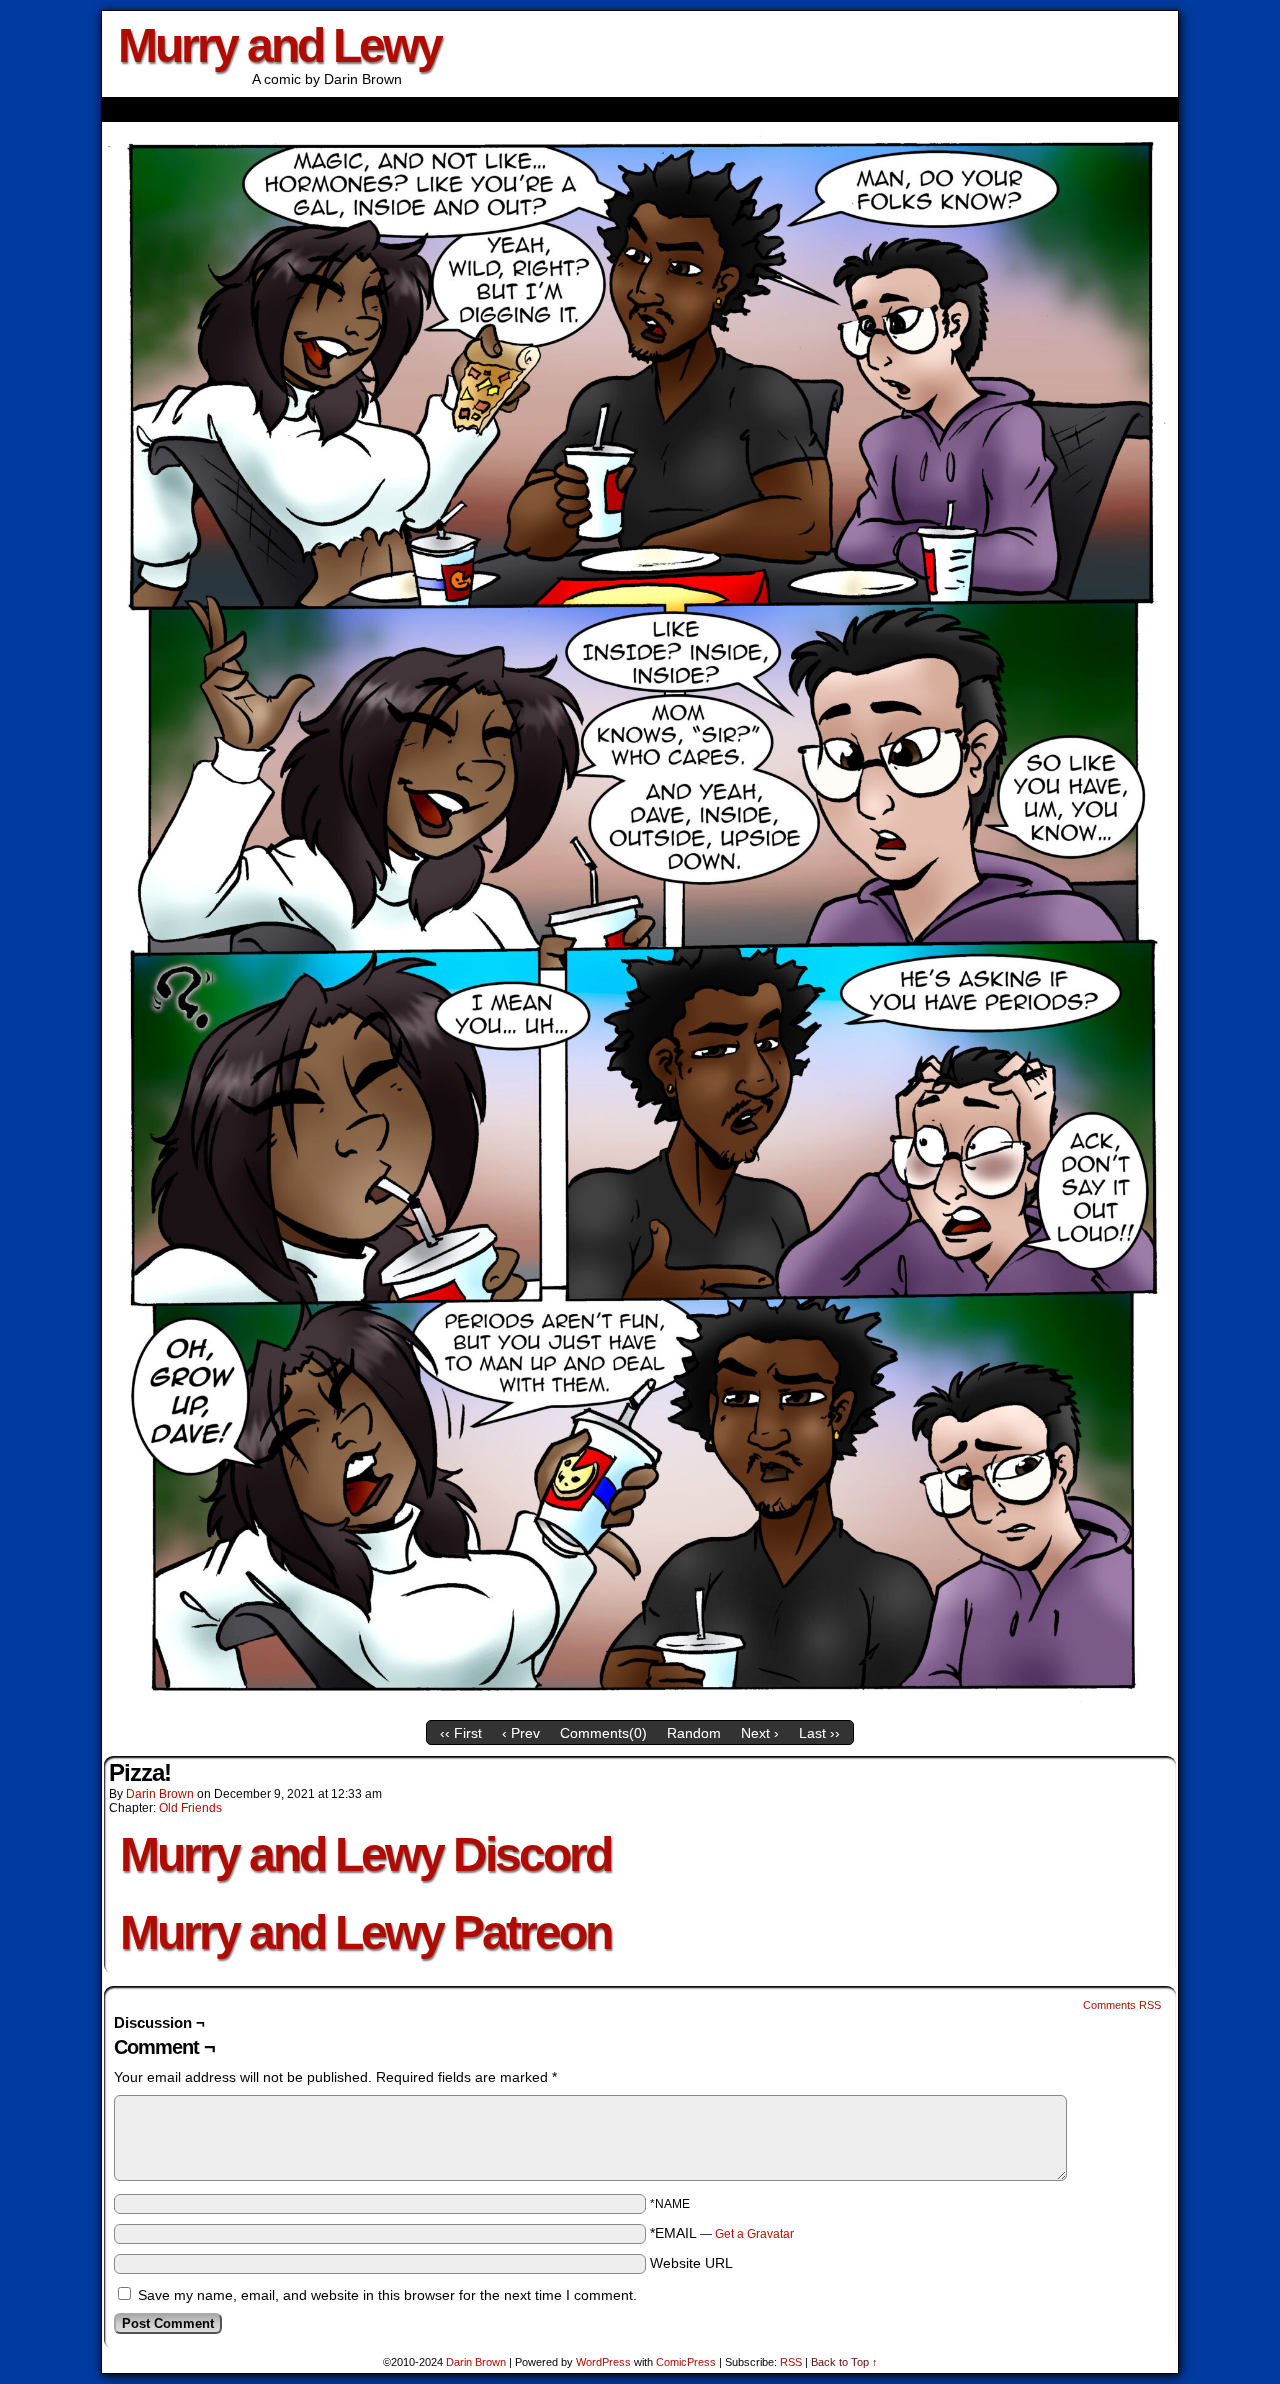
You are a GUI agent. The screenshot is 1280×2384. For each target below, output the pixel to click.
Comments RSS (1122, 2005)
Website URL (691, 2263)
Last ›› (819, 1733)
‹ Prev (521, 1733)
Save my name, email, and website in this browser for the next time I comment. (387, 2295)
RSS (791, 2362)
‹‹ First (461, 1733)
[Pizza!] (640, 1706)
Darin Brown (160, 1794)
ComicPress (686, 2362)
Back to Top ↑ (844, 2362)
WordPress (603, 2362)
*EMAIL (722, 2233)
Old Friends (190, 1808)
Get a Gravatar (754, 2234)
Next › (760, 1733)
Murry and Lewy (279, 45)
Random (694, 1733)
